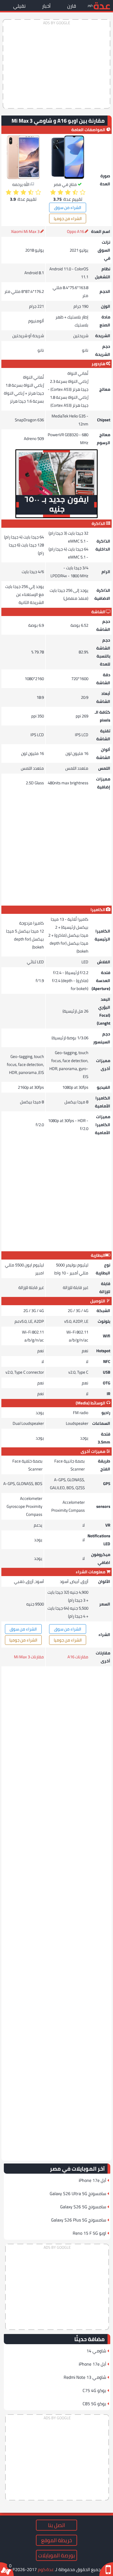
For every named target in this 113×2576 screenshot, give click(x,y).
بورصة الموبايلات (56, 2555)
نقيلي (19, 6)
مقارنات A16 (78, 1657)
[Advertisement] (56, 64)
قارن (72, 6)
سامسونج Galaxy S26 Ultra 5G (78, 2193)
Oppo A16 (75, 231)
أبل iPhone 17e (92, 2180)
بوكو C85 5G (94, 2404)
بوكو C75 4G (94, 2390)
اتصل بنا (56, 2525)
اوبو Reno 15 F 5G (89, 2233)
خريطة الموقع (56, 2540)
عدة (102, 5)
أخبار (46, 6)
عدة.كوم (46, 2569)
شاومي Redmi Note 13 (85, 2377)
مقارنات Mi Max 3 (29, 1657)
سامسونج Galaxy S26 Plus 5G (79, 2220)
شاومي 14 (96, 2351)
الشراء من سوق (68, 207)
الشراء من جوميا (68, 218)
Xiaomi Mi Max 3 (25, 231)
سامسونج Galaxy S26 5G (83, 2207)
